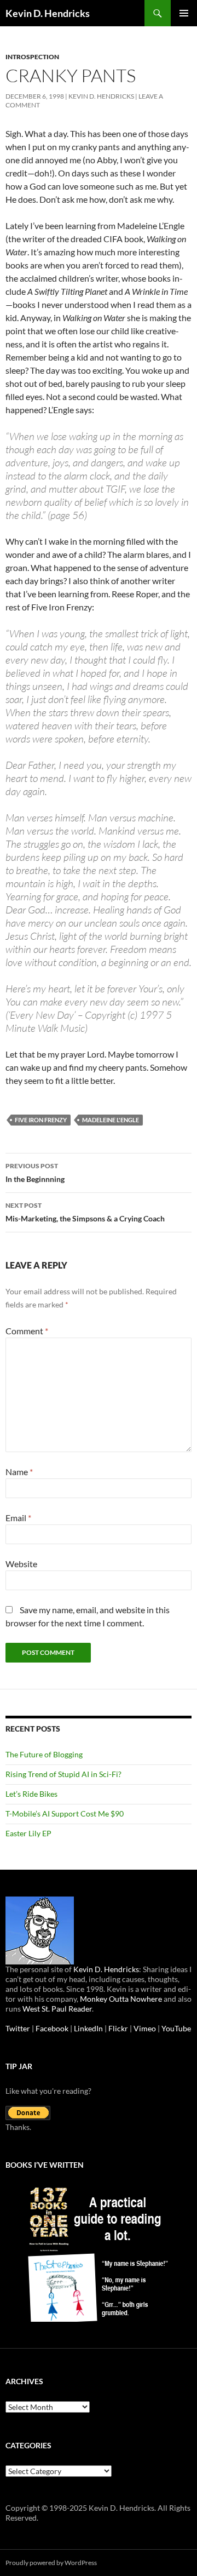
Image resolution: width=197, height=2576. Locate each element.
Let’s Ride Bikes (31, 1794)
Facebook (52, 2028)
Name (19, 1472)
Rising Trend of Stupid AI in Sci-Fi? (63, 1774)
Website (21, 1564)
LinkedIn (88, 2028)
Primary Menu (184, 13)
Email (18, 1518)
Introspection (32, 57)
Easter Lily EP (28, 1833)
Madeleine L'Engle (111, 1120)
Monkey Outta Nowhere (121, 1999)
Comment (27, 1331)
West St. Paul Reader (57, 2009)
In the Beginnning (35, 1173)
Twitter (18, 2028)
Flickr (118, 2028)
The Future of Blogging (44, 1754)
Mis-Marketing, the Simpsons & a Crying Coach (85, 1212)
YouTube (176, 2028)
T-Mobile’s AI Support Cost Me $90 (65, 1814)
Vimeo (145, 2028)
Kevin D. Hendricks (48, 13)
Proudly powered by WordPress (51, 2563)
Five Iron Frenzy (41, 1120)
